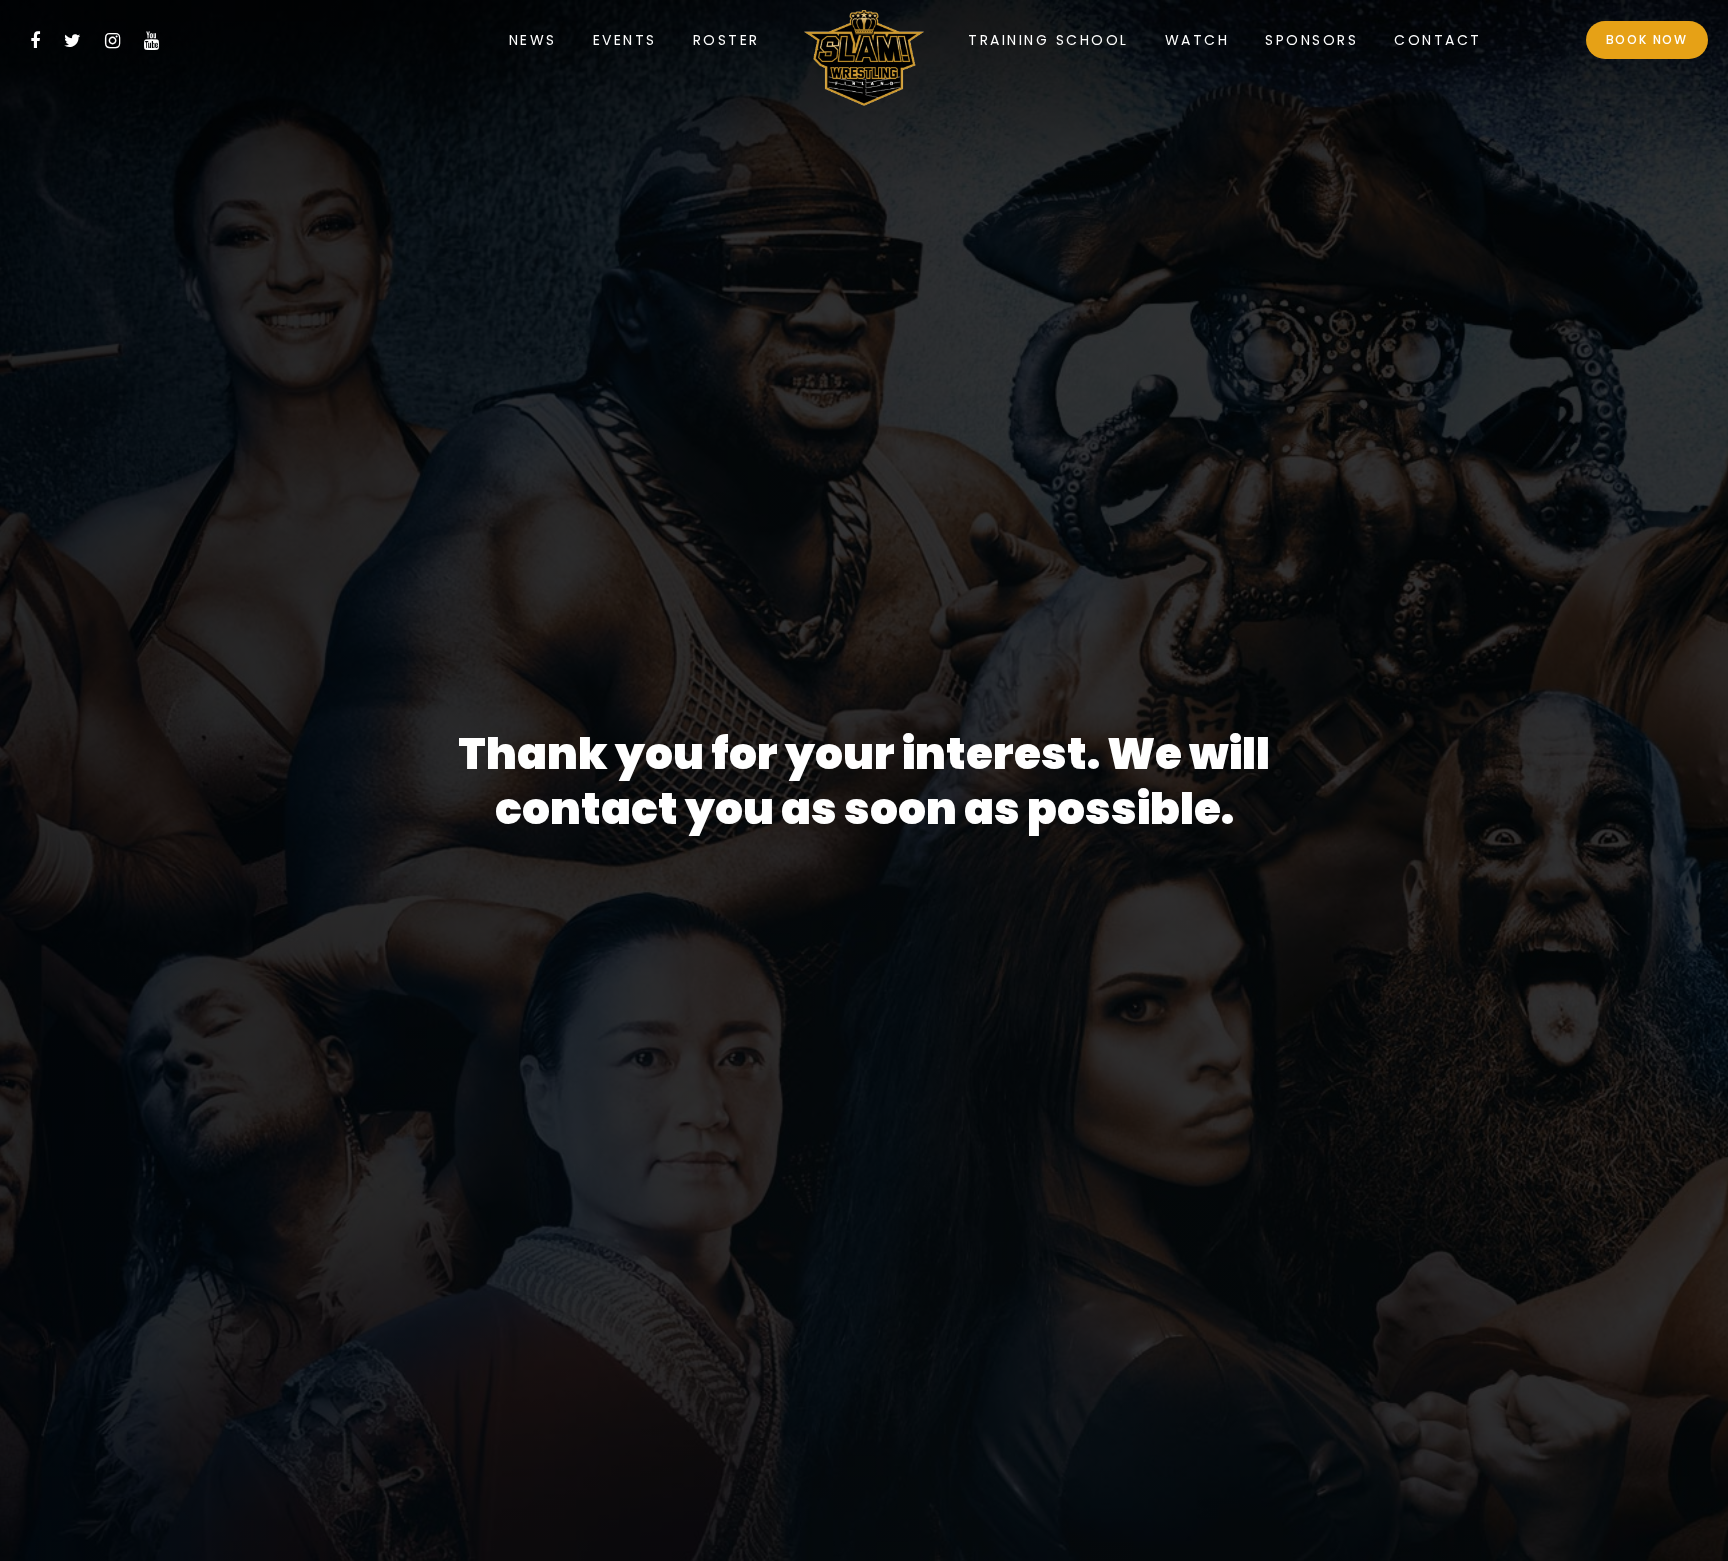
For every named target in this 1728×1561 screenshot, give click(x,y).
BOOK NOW (1647, 39)
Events (625, 40)
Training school (1048, 40)
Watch (1197, 40)
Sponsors (1311, 40)
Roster (726, 40)
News (533, 40)
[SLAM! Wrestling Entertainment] (864, 62)
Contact (1438, 40)
